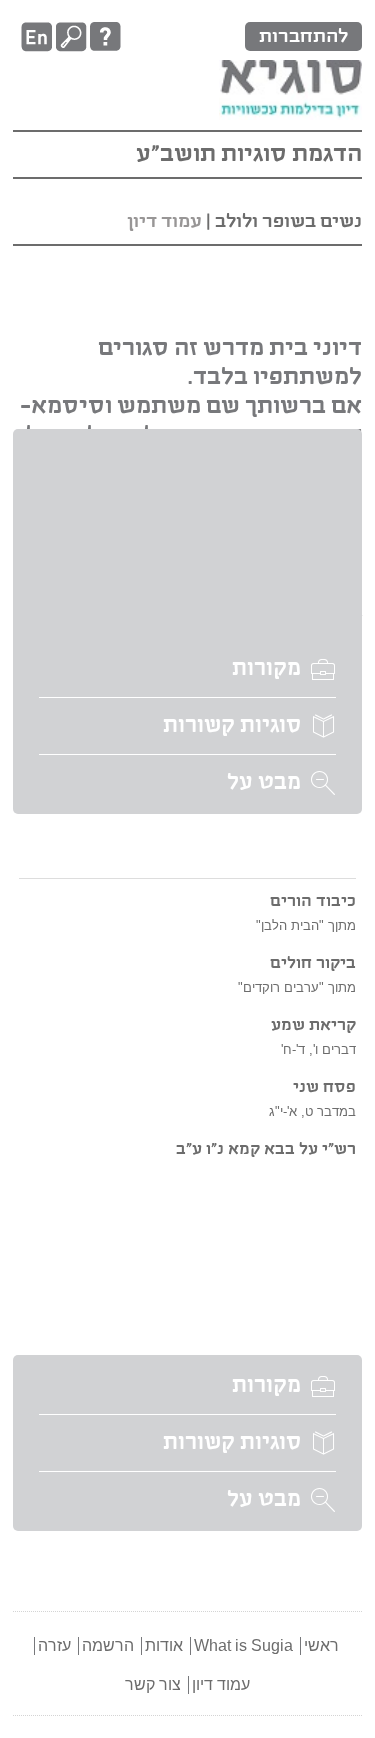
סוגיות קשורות (232, 726)
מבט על (264, 783)
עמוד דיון (221, 1684)
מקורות (266, 669)
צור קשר (153, 1684)
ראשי (321, 1645)
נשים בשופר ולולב (288, 221)
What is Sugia (243, 1645)
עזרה (54, 1645)
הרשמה (108, 1645)
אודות (164, 1645)
